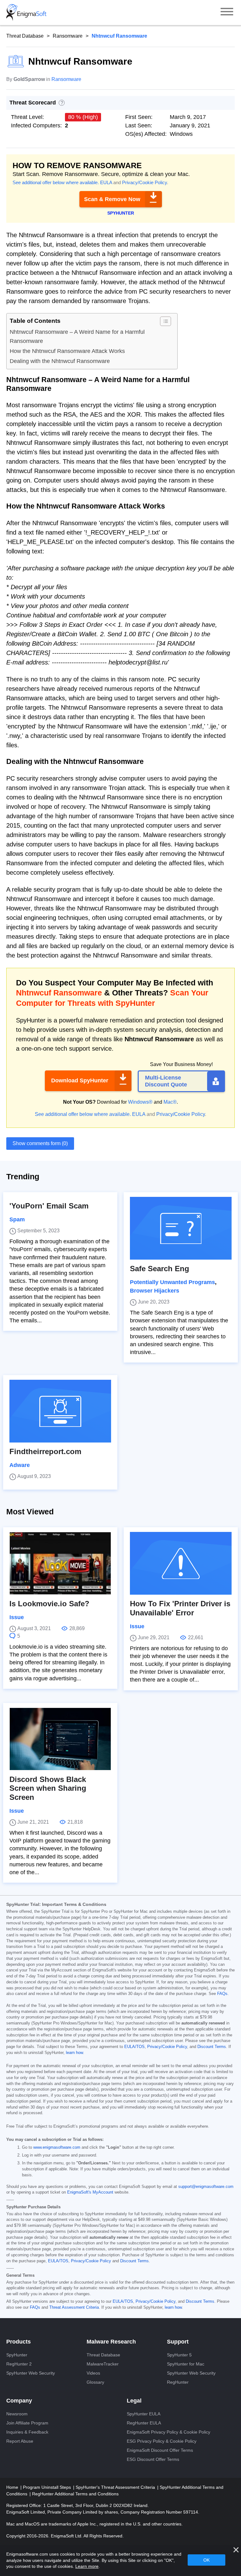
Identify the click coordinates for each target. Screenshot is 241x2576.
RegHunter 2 (19, 2364)
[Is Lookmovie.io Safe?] (60, 1563)
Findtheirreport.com (45, 1451)
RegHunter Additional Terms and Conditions (75, 2494)
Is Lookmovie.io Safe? (49, 1604)
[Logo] (26, 13)
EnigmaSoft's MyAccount (90, 2192)
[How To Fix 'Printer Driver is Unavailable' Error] (181, 1563)
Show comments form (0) (40, 1143)
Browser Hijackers (155, 1291)
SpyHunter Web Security (31, 2373)
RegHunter (178, 2382)
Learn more (87, 2566)
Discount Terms (212, 2047)
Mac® (170, 1102)
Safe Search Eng (160, 1269)
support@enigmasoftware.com (206, 2187)
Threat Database (25, 36)
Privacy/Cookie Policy (145, 182)
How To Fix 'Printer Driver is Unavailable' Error (180, 1608)
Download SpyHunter (80, 1080)
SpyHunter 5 (179, 2355)
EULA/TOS (134, 2047)
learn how (74, 2053)
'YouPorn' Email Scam (49, 1206)
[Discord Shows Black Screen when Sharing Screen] (60, 1739)
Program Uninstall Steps (48, 2487)
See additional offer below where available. (56, 182)
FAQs (222, 1994)
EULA (106, 182)
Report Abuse (20, 2441)
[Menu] (227, 13)
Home (13, 2487)
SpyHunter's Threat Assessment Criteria (116, 2487)
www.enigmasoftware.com (57, 2147)
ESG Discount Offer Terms (153, 2459)
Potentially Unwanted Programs (172, 1282)
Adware (20, 1465)
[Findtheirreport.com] (60, 1411)
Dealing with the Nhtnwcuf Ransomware (60, 361)
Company (19, 2401)
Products (19, 2342)
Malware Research (111, 2342)
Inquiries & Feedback (27, 2432)
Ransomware (68, 36)
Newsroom (17, 2414)
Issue (17, 1617)
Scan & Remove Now (112, 199)
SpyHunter (17, 2355)
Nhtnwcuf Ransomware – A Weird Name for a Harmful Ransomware (77, 336)
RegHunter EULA (144, 2423)
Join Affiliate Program (27, 2423)
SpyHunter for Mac (186, 2364)
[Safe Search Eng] (181, 1228)
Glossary (95, 2382)
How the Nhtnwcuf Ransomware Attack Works (67, 351)
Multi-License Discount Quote (166, 1081)
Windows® (140, 1102)
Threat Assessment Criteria (74, 2307)
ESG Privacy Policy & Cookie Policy (162, 2441)
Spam (17, 1219)
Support (178, 2342)
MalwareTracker (103, 2364)
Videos (93, 2373)
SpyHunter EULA (144, 2414)
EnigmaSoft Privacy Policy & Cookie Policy (169, 2432)
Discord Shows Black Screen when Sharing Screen (48, 1788)
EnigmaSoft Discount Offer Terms (160, 2450)
